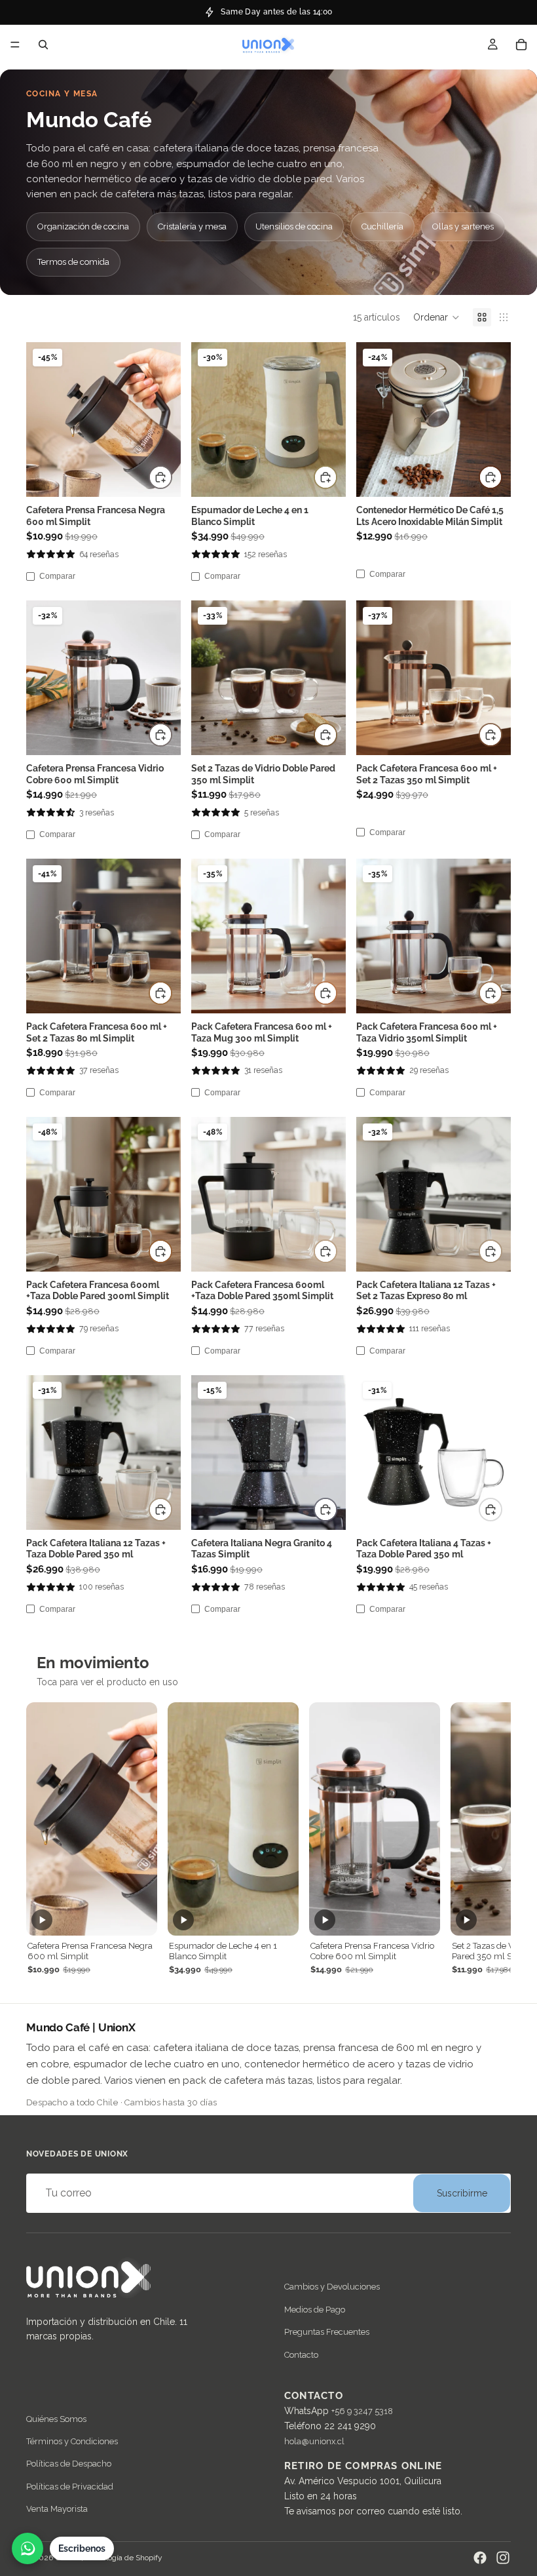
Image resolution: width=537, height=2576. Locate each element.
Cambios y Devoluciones (332, 2287)
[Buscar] (43, 45)
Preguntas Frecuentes (327, 2332)
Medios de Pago (315, 2310)
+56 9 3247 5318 (362, 2411)
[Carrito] (521, 45)
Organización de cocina (83, 226)
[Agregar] (160, 477)
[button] (436, 317)
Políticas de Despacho (69, 2464)
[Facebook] (480, 2558)
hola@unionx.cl (314, 2442)
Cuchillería (382, 226)
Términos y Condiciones (72, 2441)
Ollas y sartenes (463, 226)
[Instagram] (503, 2558)
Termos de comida (73, 262)
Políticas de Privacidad (70, 2487)
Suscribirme (462, 2193)
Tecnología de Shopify (124, 2558)
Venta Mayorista (57, 2509)
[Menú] (15, 45)
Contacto (301, 2355)
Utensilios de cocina (294, 226)
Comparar (57, 576)
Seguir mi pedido (277, 11)
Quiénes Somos (56, 2419)
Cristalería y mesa (192, 226)
